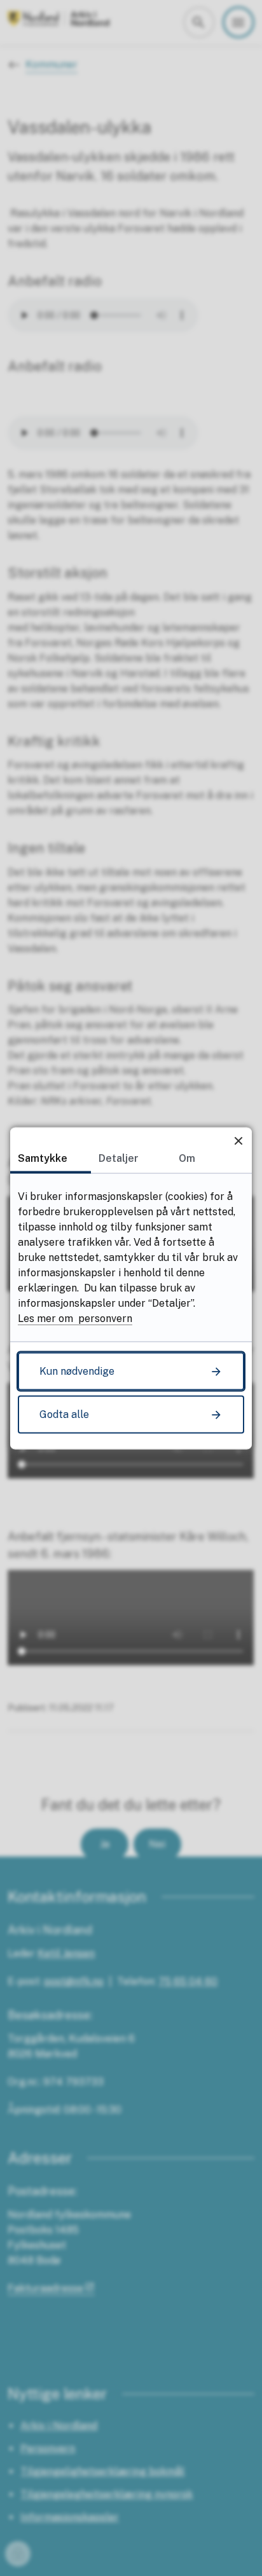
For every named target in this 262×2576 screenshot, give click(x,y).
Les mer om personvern (75, 1318)
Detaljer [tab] (119, 1158)
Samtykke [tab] (43, 1158)
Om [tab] (187, 1158)
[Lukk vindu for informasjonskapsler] (238, 1141)
